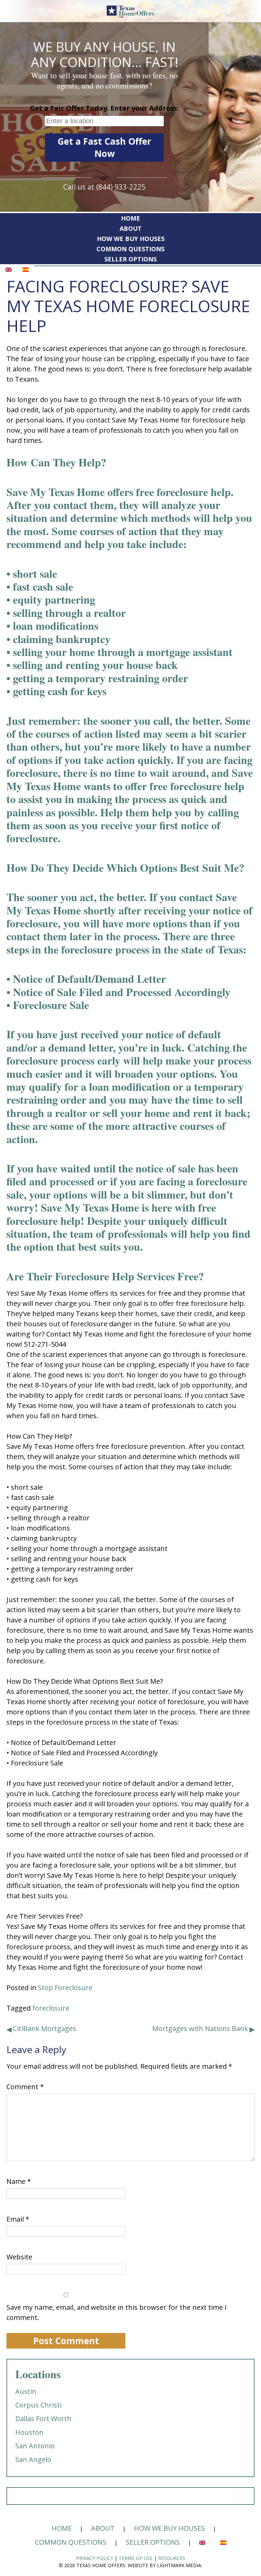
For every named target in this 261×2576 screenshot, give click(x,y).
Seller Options (130, 259)
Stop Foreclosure (65, 1988)
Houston (29, 2432)
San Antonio (35, 2446)
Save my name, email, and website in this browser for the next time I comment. (117, 2312)
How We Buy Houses (131, 239)
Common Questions (130, 249)
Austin (26, 2391)
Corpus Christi (38, 2405)
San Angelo (33, 2459)
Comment (25, 2087)
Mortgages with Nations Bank (200, 2028)
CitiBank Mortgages (45, 2028)
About (131, 228)
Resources (172, 2558)
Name (19, 2181)
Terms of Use (136, 2558)
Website (19, 2257)
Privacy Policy (95, 2558)
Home (130, 218)
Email (18, 2219)
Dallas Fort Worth (43, 2419)
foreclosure (51, 2008)
